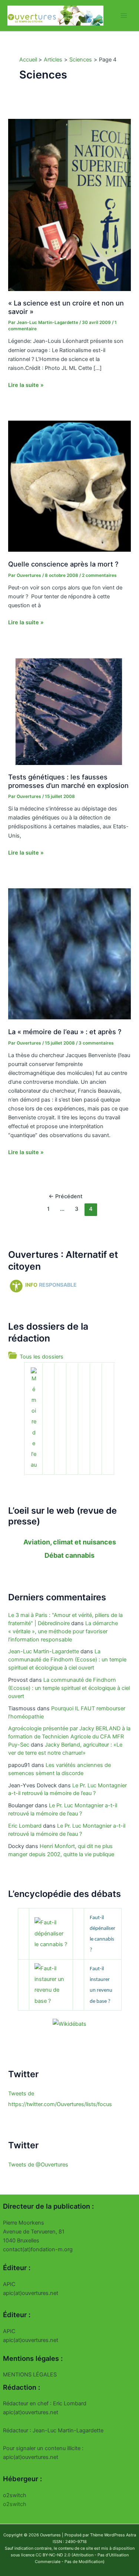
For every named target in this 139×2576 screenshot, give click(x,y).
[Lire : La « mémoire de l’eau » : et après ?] (69, 953)
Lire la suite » (26, 385)
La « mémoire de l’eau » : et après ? (65, 1032)
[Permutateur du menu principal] (124, 16)
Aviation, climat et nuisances (70, 1542)
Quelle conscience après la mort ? (63, 564)
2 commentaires (99, 575)
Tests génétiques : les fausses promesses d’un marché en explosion (68, 781)
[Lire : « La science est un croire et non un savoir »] (69, 204)
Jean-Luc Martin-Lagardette (44, 1651)
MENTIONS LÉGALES (30, 2375)
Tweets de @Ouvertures (38, 2165)
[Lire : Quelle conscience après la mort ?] (69, 486)
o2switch (15, 2504)
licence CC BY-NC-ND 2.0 (46, 2555)
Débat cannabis (69, 1555)
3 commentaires (96, 1043)
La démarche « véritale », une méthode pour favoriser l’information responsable (63, 1631)
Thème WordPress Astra (113, 2535)
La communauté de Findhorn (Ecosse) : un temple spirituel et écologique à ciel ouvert (67, 1660)
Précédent (65, 1196)
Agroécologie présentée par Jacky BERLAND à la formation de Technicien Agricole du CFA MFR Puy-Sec (69, 1737)
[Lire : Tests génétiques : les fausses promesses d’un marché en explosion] (69, 711)
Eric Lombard (25, 1826)
